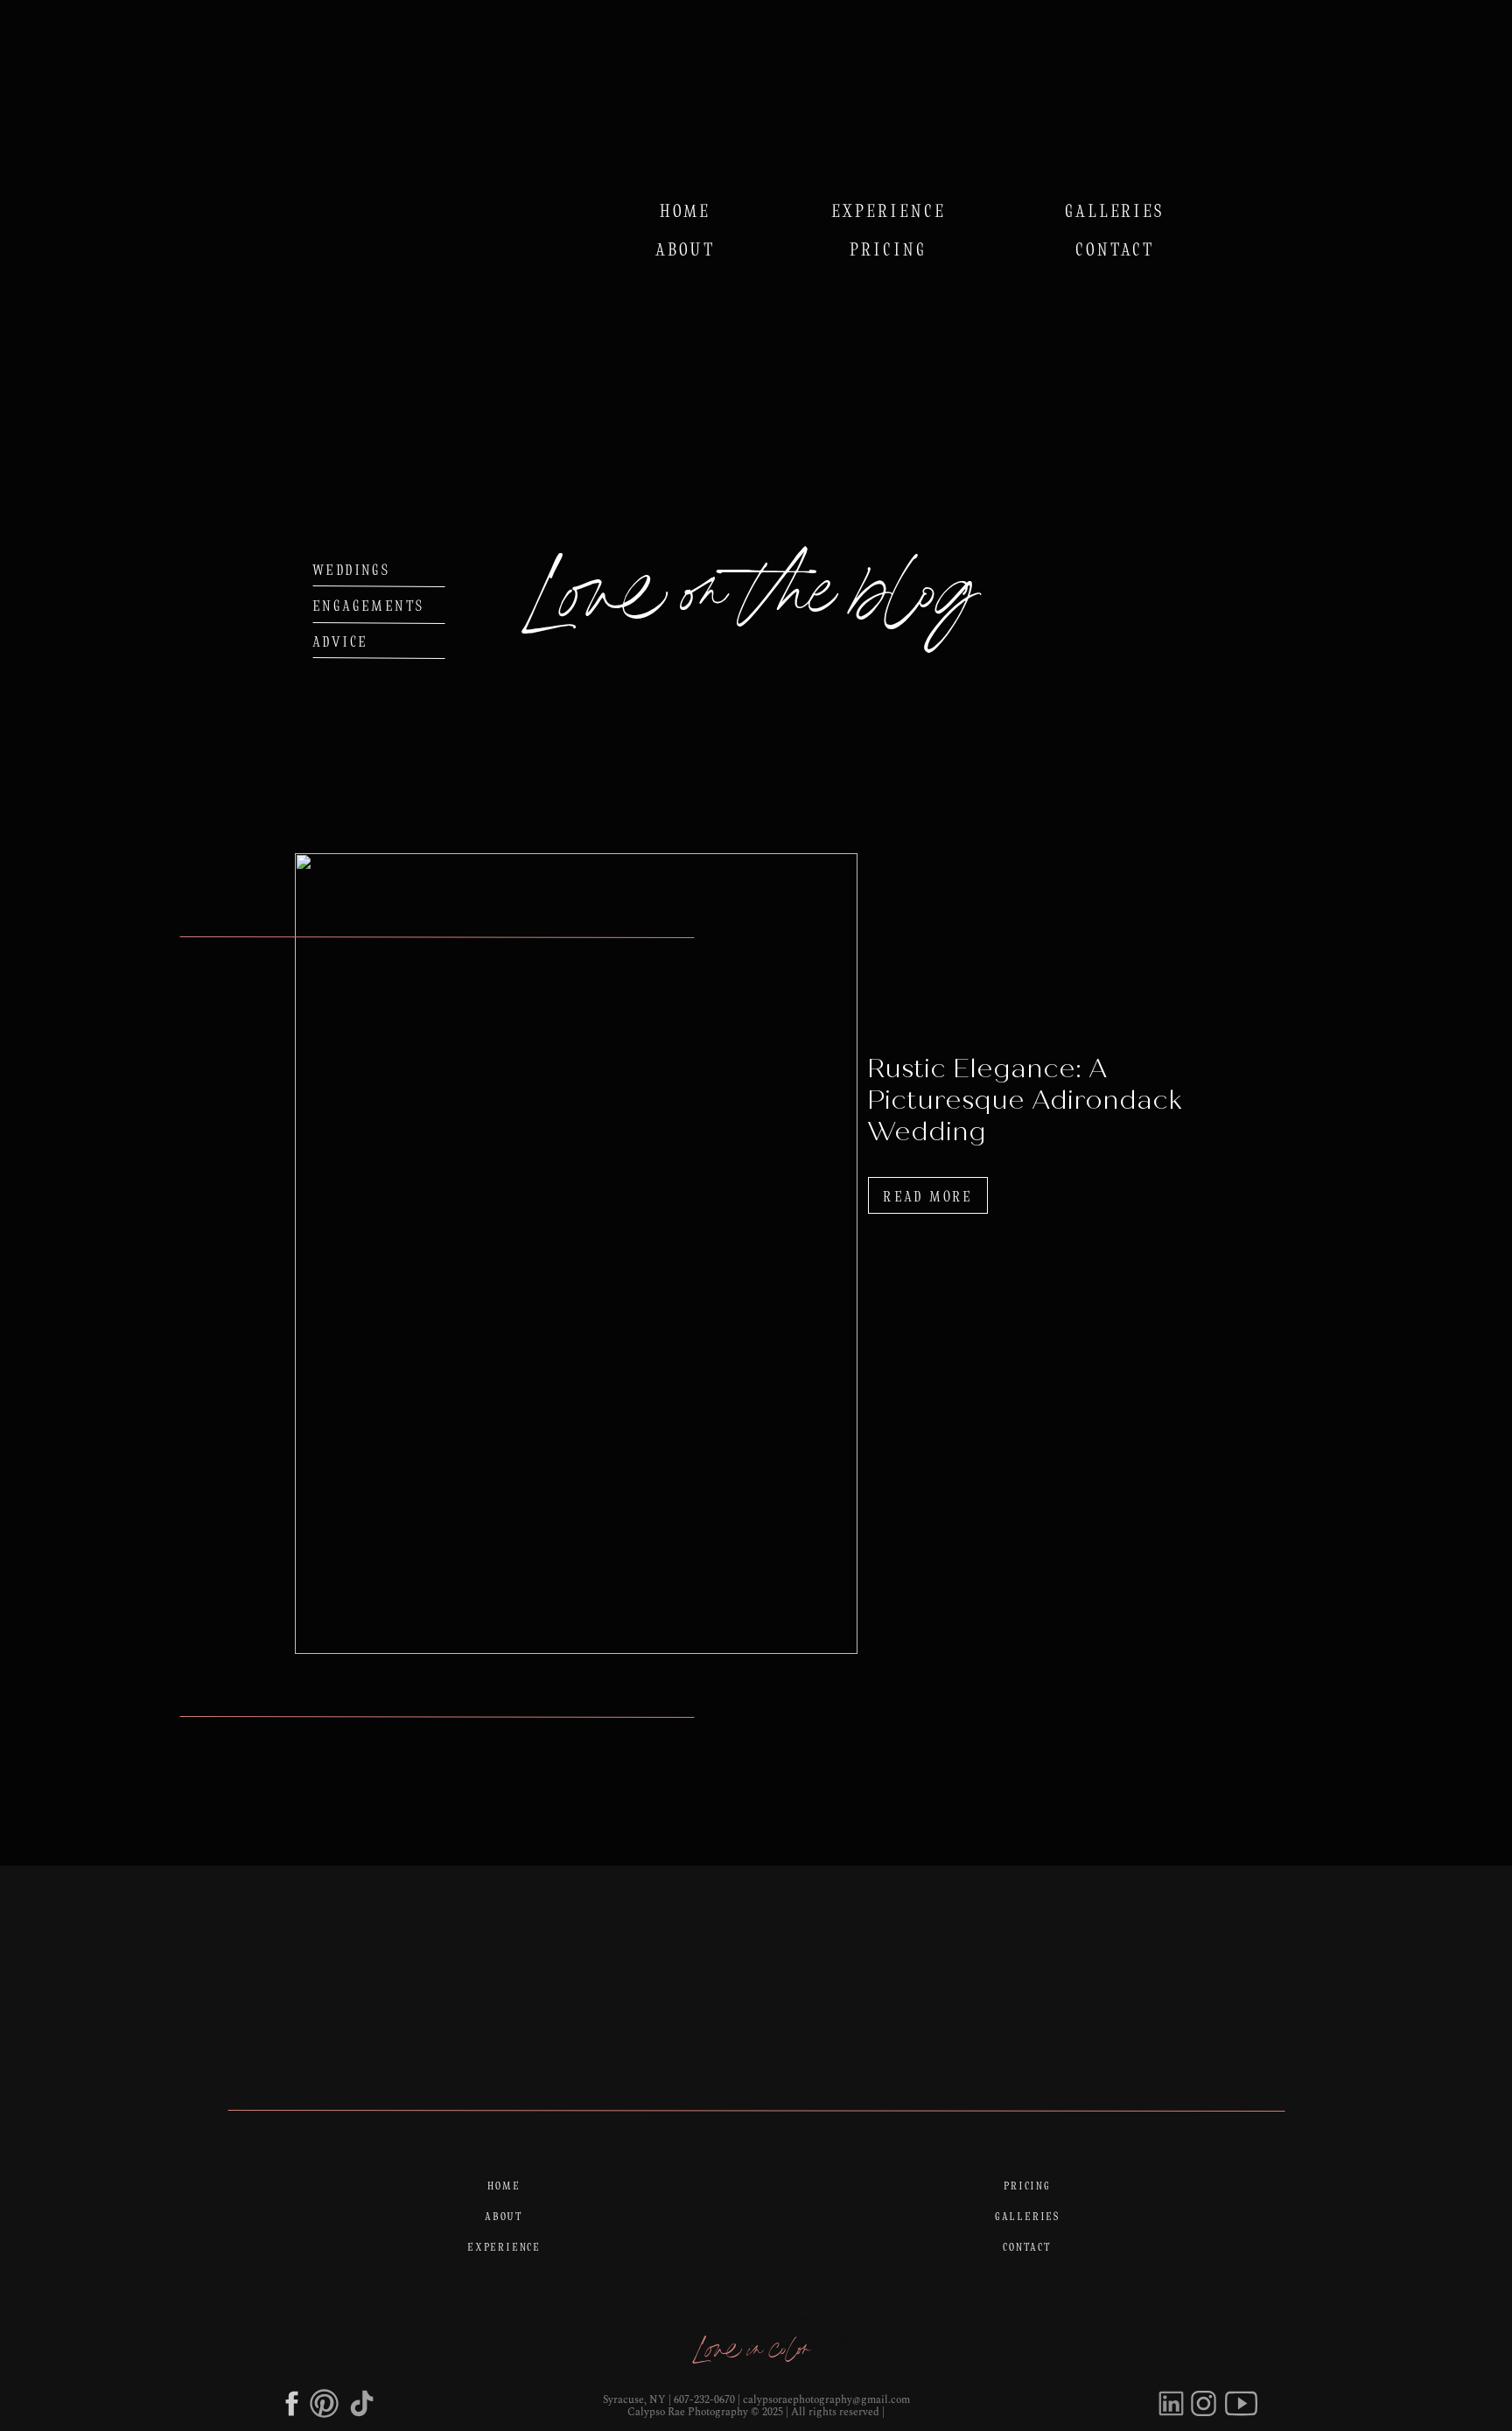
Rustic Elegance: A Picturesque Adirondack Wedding (1024, 1100)
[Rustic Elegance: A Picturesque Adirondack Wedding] (576, 1254)
